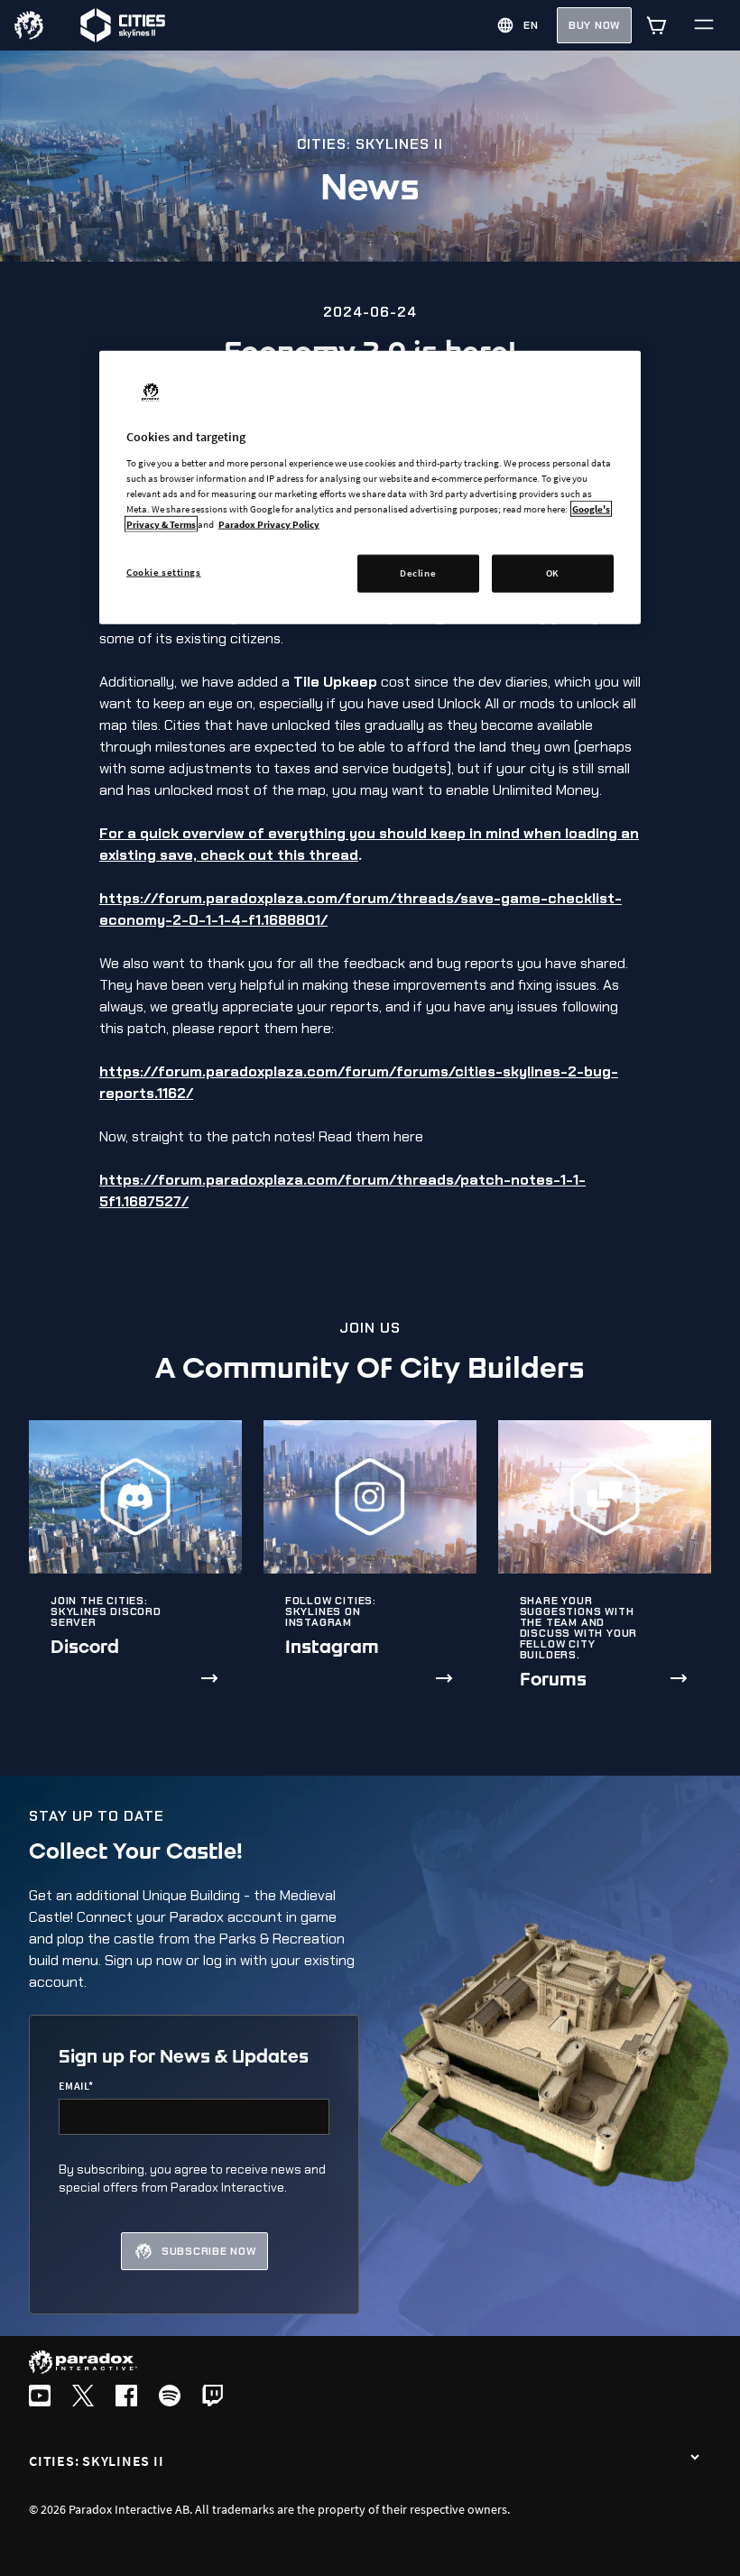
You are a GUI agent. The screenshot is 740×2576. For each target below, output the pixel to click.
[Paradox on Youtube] (40, 2397)
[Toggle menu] (704, 25)
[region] (370, 488)
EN (531, 25)
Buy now (594, 25)
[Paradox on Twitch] (213, 2397)
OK (553, 573)
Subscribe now (209, 2251)
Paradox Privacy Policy (269, 524)
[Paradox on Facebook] (126, 2397)
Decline (418, 573)
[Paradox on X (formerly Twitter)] (83, 2397)
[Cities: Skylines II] (695, 2459)
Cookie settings (164, 572)
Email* (76, 2086)
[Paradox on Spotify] (170, 2397)
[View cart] (657, 25)
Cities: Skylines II (96, 2461)
